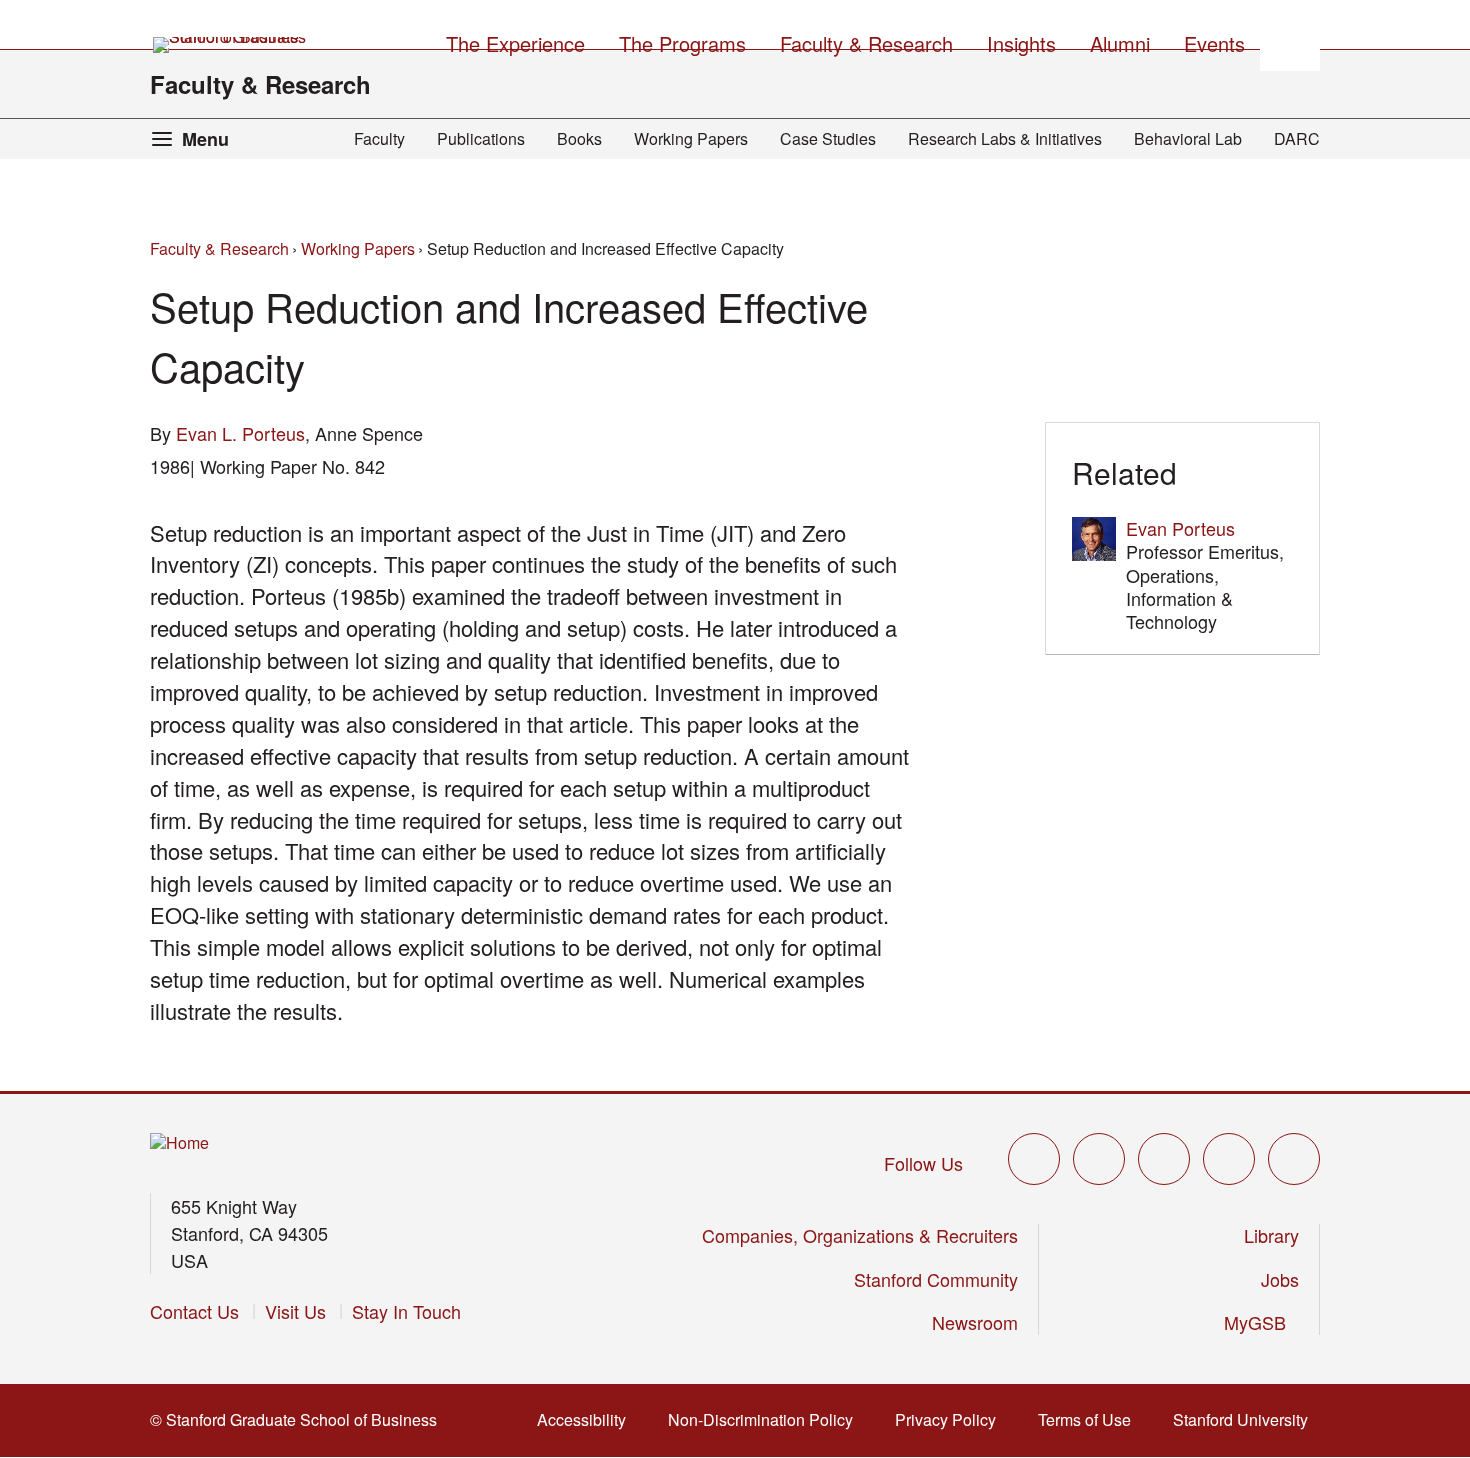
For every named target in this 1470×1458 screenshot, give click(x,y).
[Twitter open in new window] (1034, 1159)
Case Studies (828, 138)
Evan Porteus (1180, 528)
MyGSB (1261, 1322)
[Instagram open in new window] (1164, 1159)
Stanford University (1246, 1419)
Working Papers (691, 138)
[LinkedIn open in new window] (1294, 1159)
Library (1271, 1235)
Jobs (1280, 1279)
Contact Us (194, 1311)
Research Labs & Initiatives (1005, 138)
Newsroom (975, 1322)
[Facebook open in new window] (1099, 1159)
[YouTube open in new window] (1229, 1159)
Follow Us (923, 1163)
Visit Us (295, 1311)
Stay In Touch (406, 1311)
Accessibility (587, 1419)
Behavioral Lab (1188, 138)
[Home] (179, 1143)
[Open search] (1290, 41)
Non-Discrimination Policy (766, 1419)
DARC (1297, 138)
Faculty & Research (260, 84)
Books (579, 138)
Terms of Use (1090, 1419)
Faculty (379, 138)
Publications (481, 138)
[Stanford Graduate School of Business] (231, 45)
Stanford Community (936, 1279)
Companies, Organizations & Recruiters (860, 1235)
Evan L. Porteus (240, 433)
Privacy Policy (951, 1419)
